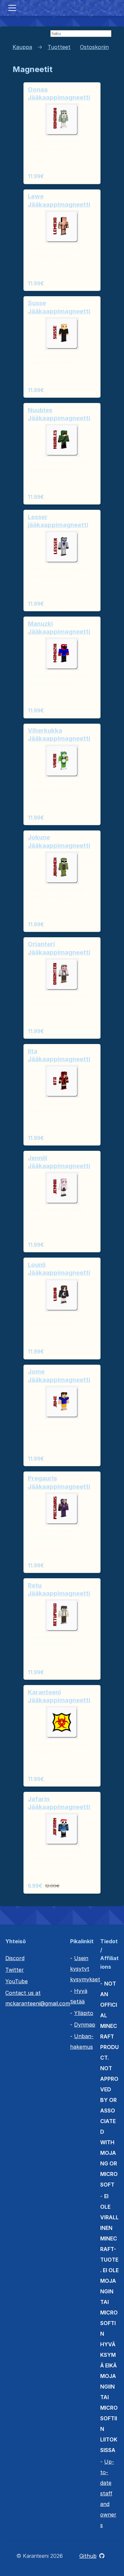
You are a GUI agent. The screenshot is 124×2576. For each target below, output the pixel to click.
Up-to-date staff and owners (108, 2493)
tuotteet (59, 47)
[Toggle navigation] (12, 8)
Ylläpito (84, 2013)
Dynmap (85, 2025)
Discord (15, 1958)
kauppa (22, 47)
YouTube (17, 1981)
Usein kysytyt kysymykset (85, 1969)
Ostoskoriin (94, 47)
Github (88, 2556)
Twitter (15, 1970)
